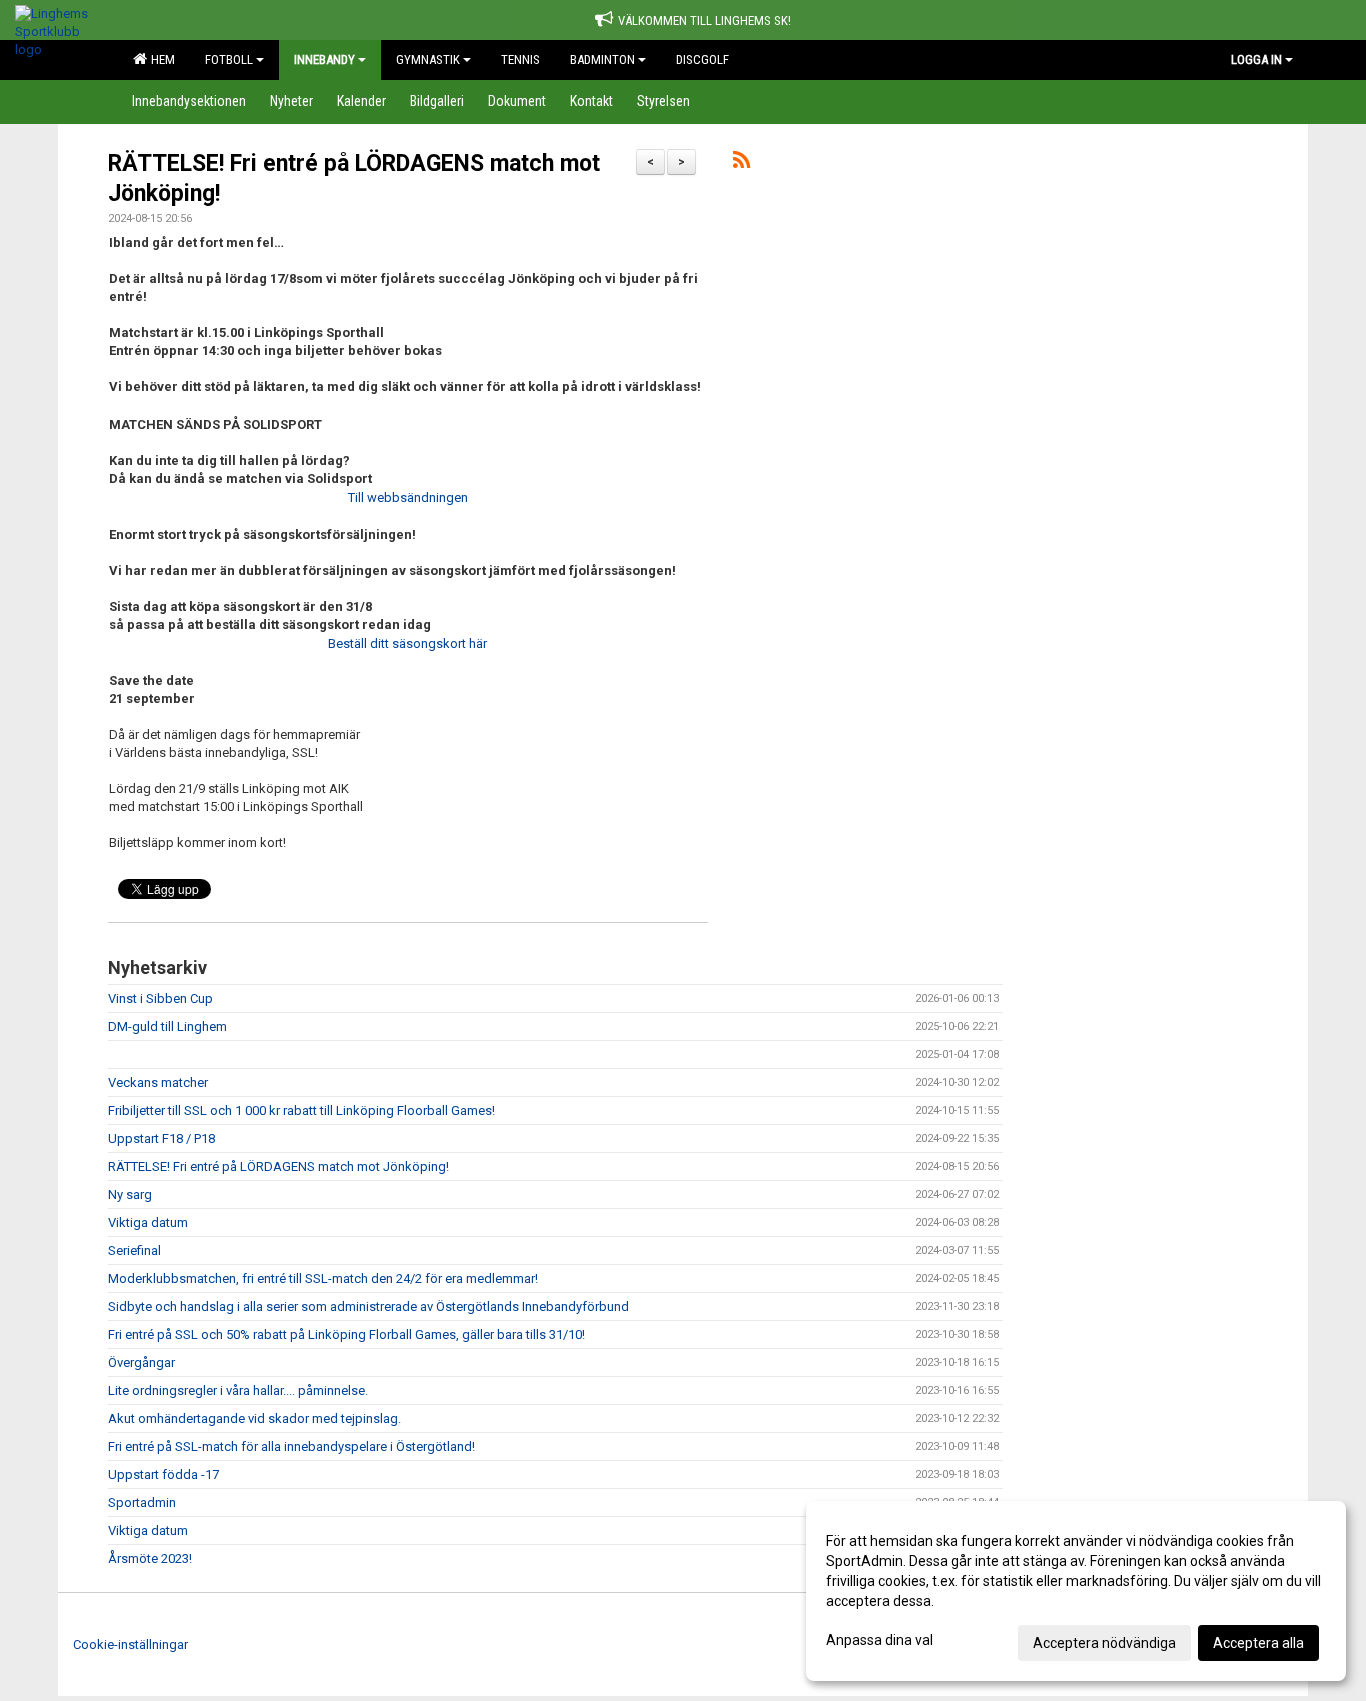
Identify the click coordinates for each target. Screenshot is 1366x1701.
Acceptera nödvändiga (1104, 1643)
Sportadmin (142, 1502)
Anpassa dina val (879, 1640)
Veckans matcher (158, 1082)
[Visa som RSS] (741, 163)
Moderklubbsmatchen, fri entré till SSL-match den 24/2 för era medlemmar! (323, 1278)
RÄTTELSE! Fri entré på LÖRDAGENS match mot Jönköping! (278, 1166)
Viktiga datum (148, 1222)
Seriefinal (134, 1250)
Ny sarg (130, 1194)
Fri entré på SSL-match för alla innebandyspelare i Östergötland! (291, 1446)
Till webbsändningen (408, 497)
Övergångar (141, 1362)
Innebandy (324, 59)
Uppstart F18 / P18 (161, 1138)
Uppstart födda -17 (163, 1474)
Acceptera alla (1258, 1643)
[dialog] (1076, 1591)
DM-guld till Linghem (167, 1026)
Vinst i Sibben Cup (160, 998)
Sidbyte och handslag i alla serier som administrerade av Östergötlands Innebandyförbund (368, 1306)
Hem (160, 59)
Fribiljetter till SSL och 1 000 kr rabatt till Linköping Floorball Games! (301, 1110)
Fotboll (229, 59)
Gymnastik (428, 59)
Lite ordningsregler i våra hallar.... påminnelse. (238, 1390)
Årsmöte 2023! (150, 1558)
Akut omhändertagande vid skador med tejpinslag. (254, 1418)
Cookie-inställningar (130, 1644)
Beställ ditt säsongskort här (407, 643)
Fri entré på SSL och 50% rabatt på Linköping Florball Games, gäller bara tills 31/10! (346, 1334)
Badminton (602, 59)
